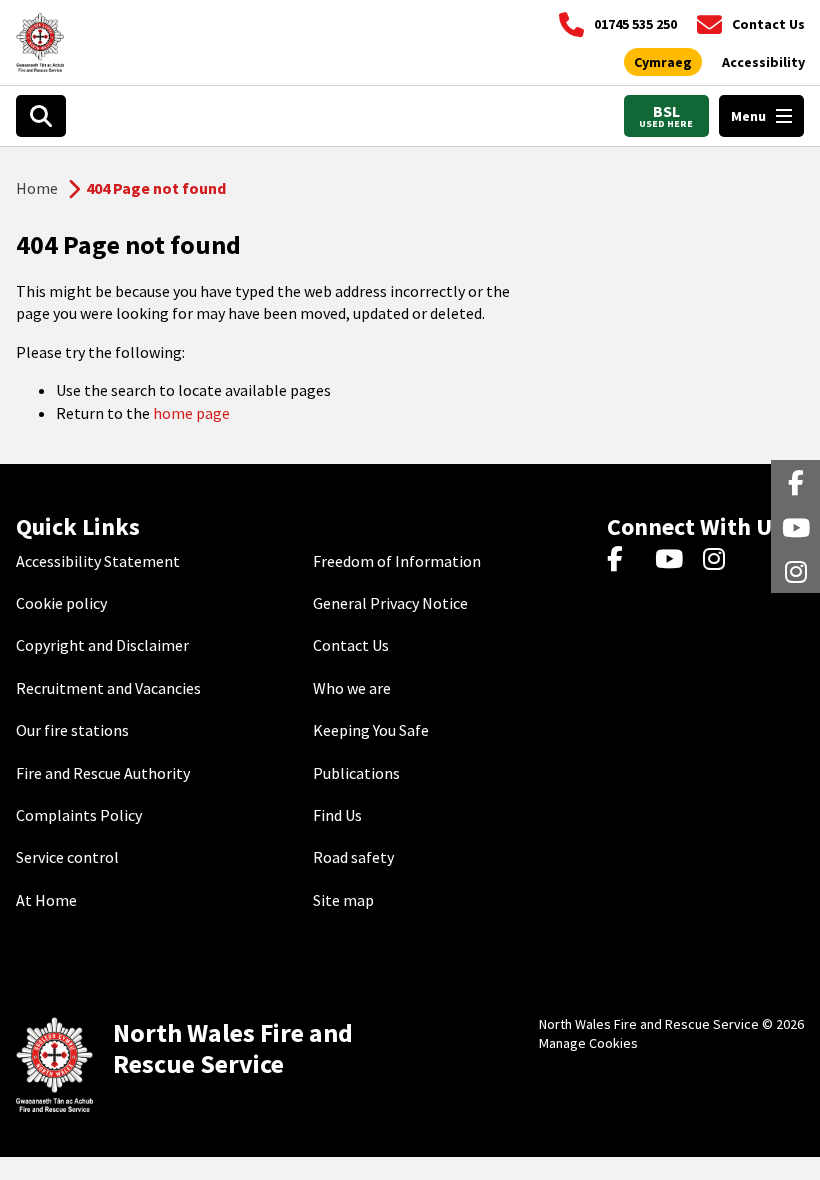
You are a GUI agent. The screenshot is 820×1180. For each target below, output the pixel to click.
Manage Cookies (588, 1043)
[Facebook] (624, 561)
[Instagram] (720, 561)
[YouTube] (672, 561)
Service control (67, 857)
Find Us (337, 815)
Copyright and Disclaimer (102, 645)
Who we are (352, 688)
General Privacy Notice (390, 603)
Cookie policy (61, 603)
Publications (356, 773)
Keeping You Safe (371, 730)
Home (37, 188)
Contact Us (351, 645)
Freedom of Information (397, 561)
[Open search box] (41, 116)
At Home (46, 900)
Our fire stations (72, 730)
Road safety (353, 857)
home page (191, 413)
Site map (343, 900)
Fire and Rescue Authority (103, 773)
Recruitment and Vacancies (108, 688)
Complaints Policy (79, 815)
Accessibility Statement (98, 561)
